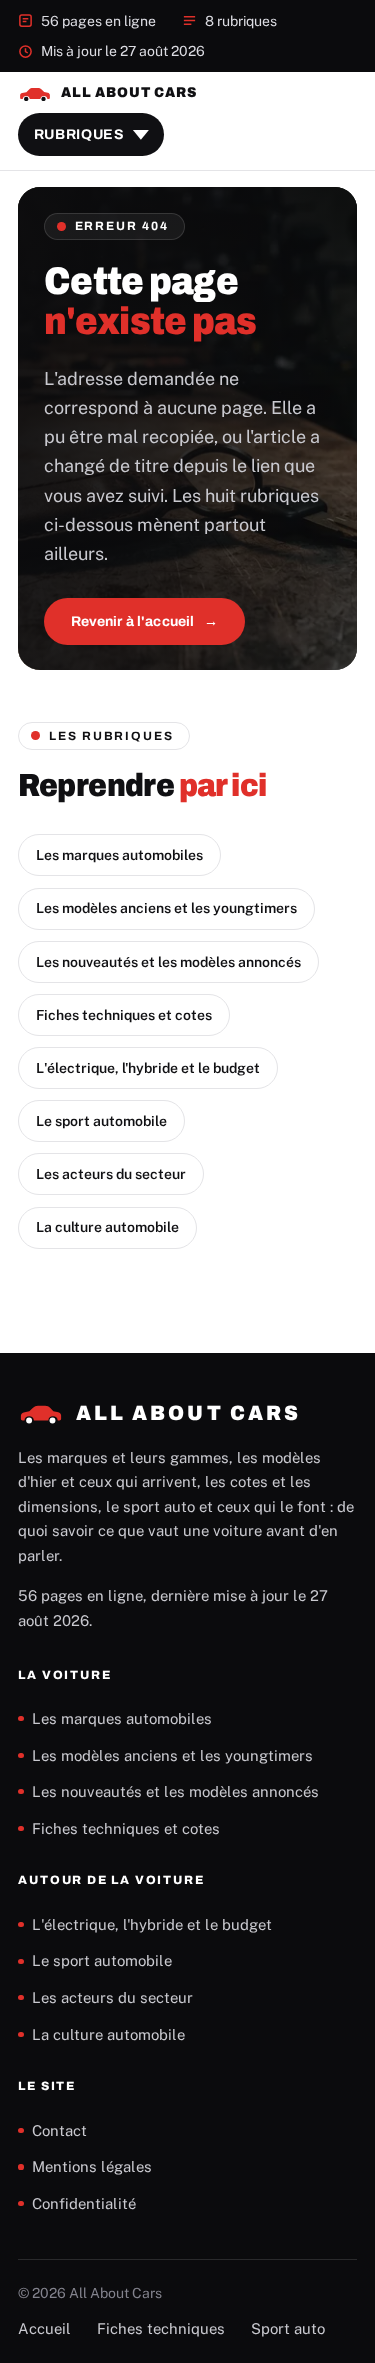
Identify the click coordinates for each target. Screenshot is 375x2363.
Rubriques (79, 134)
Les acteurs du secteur (111, 1174)
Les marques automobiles (119, 855)
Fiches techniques (161, 2328)
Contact (59, 2130)
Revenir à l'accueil (133, 621)
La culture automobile (107, 1227)
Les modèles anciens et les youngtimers (166, 908)
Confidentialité (84, 2203)
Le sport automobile (101, 1121)
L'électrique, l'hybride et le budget (148, 1068)
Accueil (44, 2328)
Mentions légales (92, 2166)
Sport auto (288, 2328)
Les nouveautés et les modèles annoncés (168, 962)
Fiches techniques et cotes (124, 1015)
